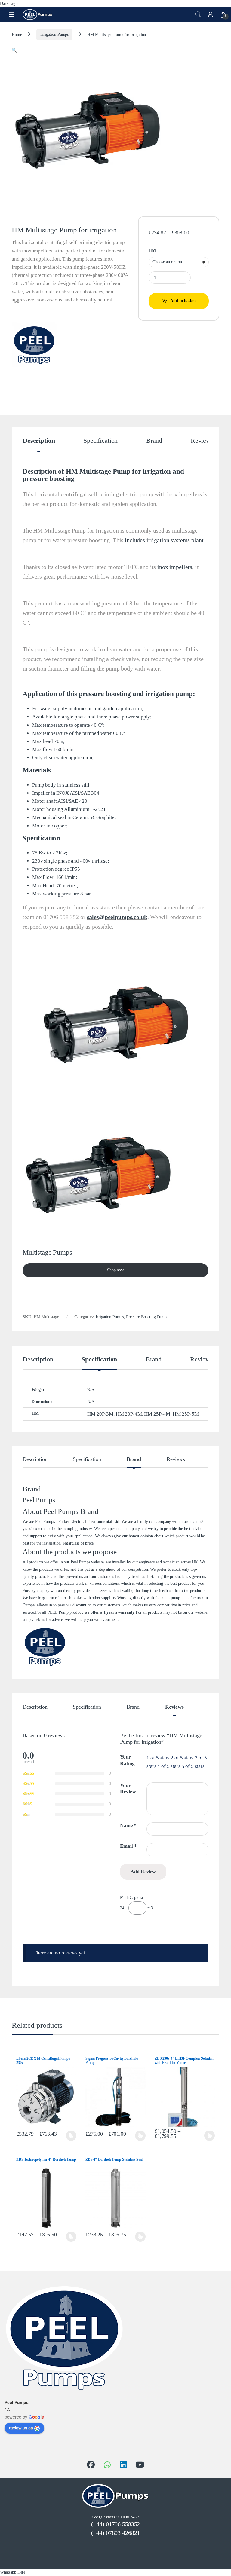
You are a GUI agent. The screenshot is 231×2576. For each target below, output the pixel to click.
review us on (21, 2428)
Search (198, 14)
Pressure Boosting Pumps (147, 1317)
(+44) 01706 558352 (115, 2524)
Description (39, 441)
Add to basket (183, 301)
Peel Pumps (17, 2402)
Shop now (115, 1270)
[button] (14, 50)
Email (128, 1846)
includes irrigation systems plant (164, 540)
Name (128, 1825)
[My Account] (211, 14)
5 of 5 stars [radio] (193, 1766)
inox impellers (175, 567)
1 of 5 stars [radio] (158, 1758)
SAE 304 (90, 793)
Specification (100, 441)
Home (17, 34)
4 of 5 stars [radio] (169, 1766)
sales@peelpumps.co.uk (117, 917)
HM (152, 251)
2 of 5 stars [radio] (182, 1758)
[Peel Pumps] (34, 344)
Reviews (202, 441)
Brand (154, 441)
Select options (70, 2136)
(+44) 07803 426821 (115, 2533)
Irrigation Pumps (54, 34)
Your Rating (127, 1760)
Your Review (128, 1789)
